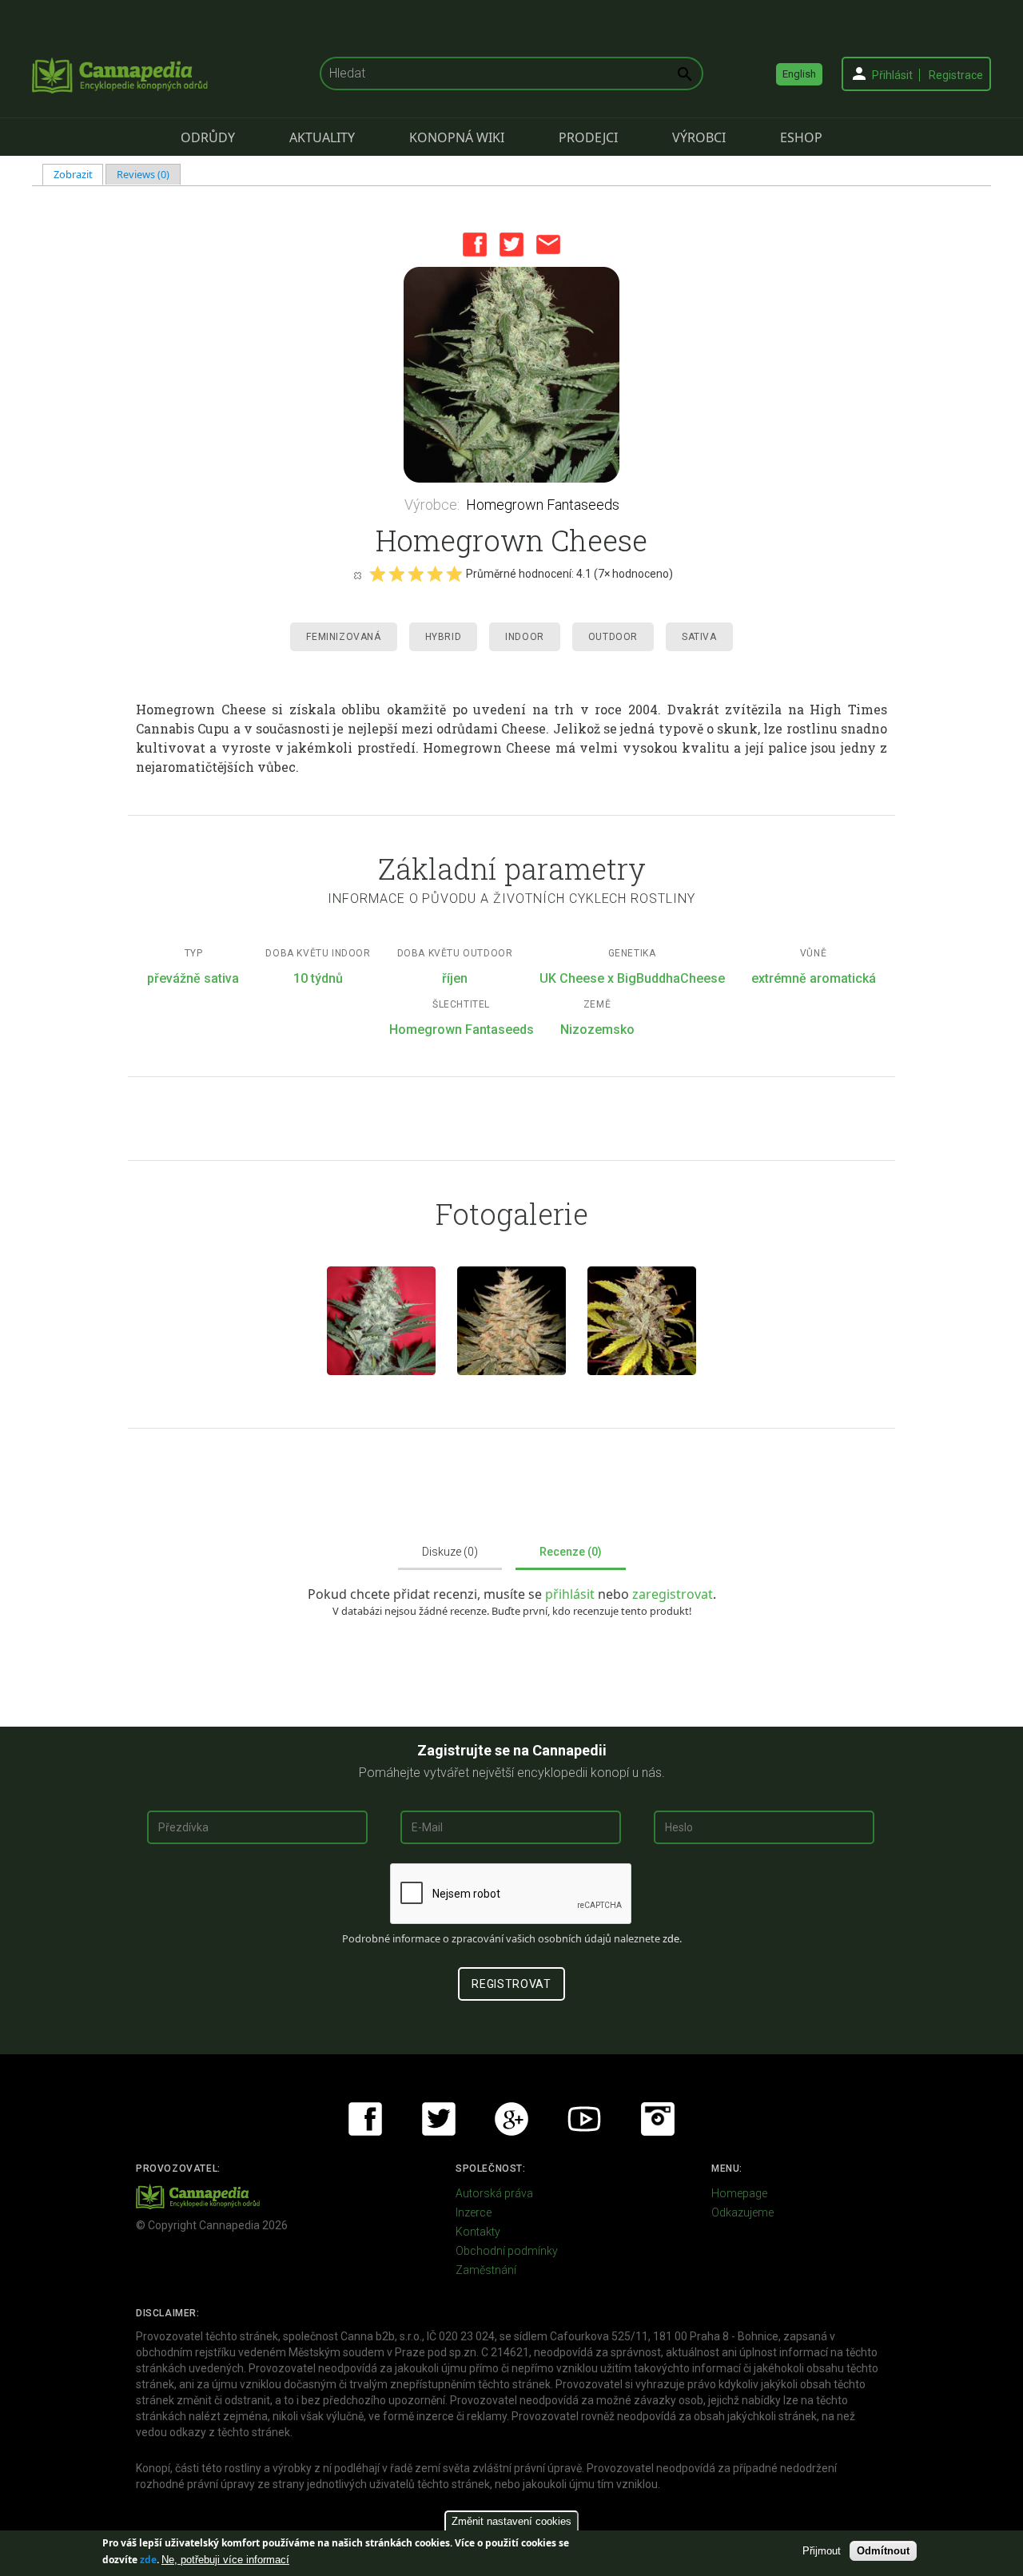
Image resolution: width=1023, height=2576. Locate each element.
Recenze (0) (571, 1552)
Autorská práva (494, 2193)
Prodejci (588, 137)
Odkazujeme (742, 2212)
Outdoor (613, 637)
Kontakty (478, 2232)
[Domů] (120, 75)
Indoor (525, 637)
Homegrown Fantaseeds (543, 505)
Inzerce (474, 2212)
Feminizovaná (343, 637)
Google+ (511, 2119)
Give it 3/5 (416, 574)
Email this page (548, 244)
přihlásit (571, 1594)
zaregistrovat (673, 1594)
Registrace (956, 75)
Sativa (699, 637)
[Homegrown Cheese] (511, 375)
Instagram (658, 2119)
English (799, 74)
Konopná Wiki (457, 137)
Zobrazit (79, 174)
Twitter (511, 244)
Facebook (475, 244)
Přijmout (822, 2551)
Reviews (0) (143, 174)
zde (148, 2560)
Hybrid (444, 637)
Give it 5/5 (454, 574)
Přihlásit (892, 75)
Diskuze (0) (450, 1552)
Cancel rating (357, 574)
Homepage (739, 2193)
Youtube (584, 2119)
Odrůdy (208, 137)
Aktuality (322, 137)
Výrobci (699, 137)
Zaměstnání (486, 2270)
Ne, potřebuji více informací (225, 2560)
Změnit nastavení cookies (511, 2521)
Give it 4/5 (435, 574)
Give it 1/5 (377, 574)
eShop (801, 137)
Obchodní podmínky (507, 2251)
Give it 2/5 (396, 574)
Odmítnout (883, 2551)
